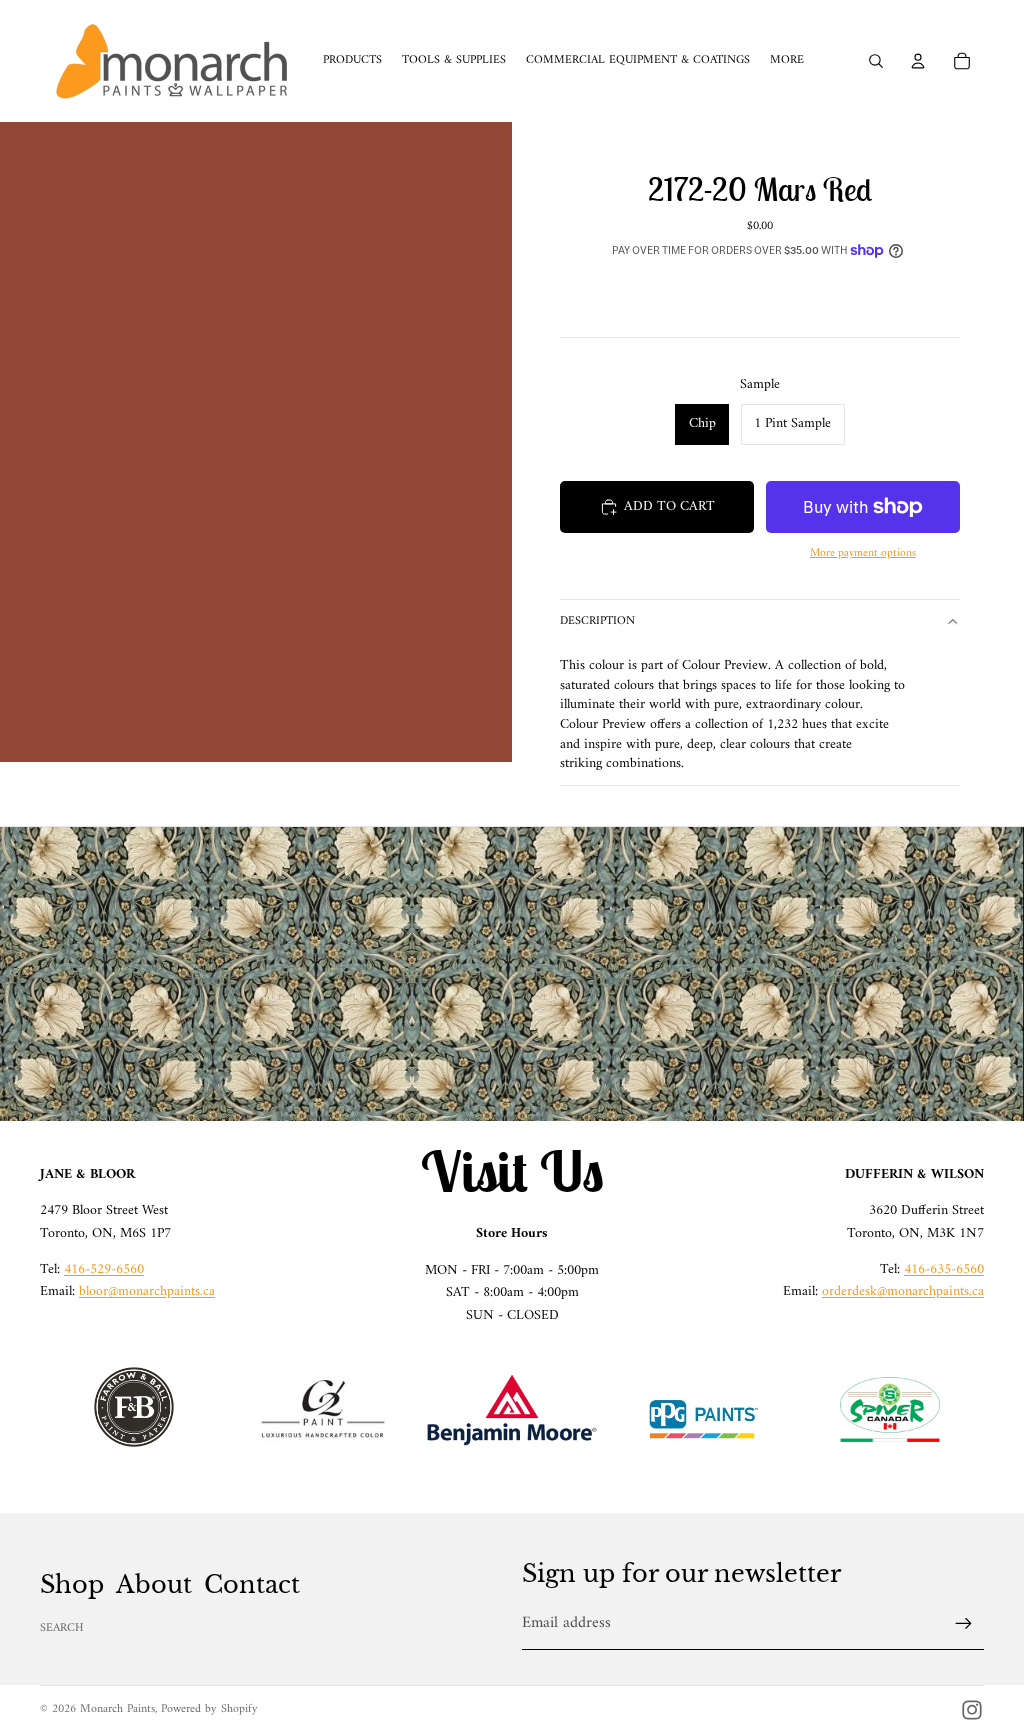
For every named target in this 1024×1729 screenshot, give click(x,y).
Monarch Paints (117, 1709)
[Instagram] (972, 1710)
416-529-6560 (104, 1269)
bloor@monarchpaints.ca (147, 1291)
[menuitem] (787, 61)
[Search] (876, 61)
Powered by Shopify (209, 1709)
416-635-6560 (944, 1269)
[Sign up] (964, 1624)
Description (597, 621)
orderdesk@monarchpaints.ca (903, 1291)
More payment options (863, 553)
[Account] (918, 61)
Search (62, 1628)
